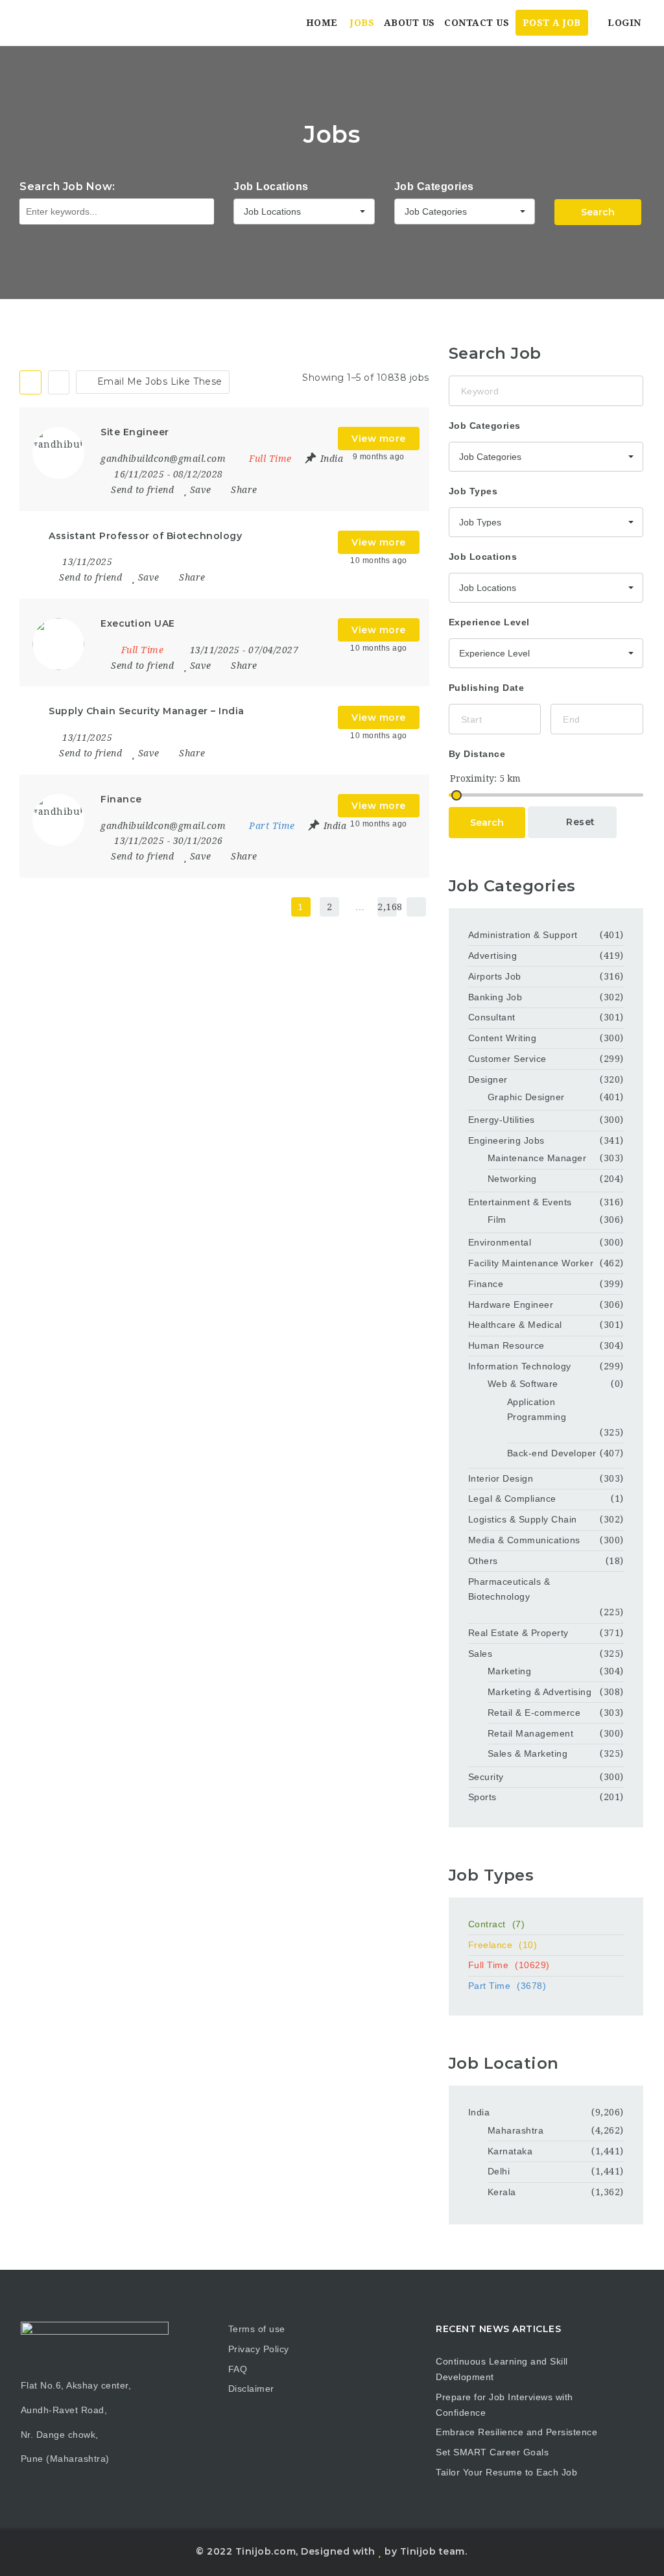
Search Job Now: (67, 187)
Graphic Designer (526, 1097)
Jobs (362, 23)
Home (322, 23)
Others (483, 1561)
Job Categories (434, 187)
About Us (409, 23)
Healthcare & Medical (515, 1325)
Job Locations (271, 187)
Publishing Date (487, 688)
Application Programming (537, 1410)
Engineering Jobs (506, 1140)
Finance (486, 1284)
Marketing (510, 1671)
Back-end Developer (552, 1453)
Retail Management (531, 1733)
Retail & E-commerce (534, 1713)
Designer (488, 1079)
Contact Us (477, 23)
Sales (480, 1654)
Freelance (503, 1945)
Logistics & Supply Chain (523, 1519)
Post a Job (552, 23)
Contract (497, 1924)
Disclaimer (251, 2389)
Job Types (473, 491)
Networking (512, 1179)
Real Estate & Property (518, 1633)
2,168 (387, 907)
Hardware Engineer (511, 1305)
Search (598, 212)
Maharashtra (516, 2130)
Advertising (493, 956)
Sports (482, 1797)
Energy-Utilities (502, 1120)
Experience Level (489, 622)
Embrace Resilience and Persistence (516, 2432)
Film (497, 1220)
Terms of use (257, 2329)
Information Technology (520, 1366)
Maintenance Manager (537, 1158)
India (479, 2112)
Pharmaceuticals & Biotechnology (509, 1589)
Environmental (500, 1242)
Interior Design (501, 1478)
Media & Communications (524, 1540)
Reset (579, 822)
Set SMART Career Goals (492, 2452)
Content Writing (503, 1038)
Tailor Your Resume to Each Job (506, 2472)
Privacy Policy (259, 2349)
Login (623, 23)
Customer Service (507, 1059)
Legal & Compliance (512, 1499)
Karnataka (510, 2151)
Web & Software (523, 1384)
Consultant (492, 1017)
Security (486, 1777)
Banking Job (495, 997)
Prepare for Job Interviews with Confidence (504, 2405)
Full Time (509, 1965)
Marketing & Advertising (540, 1692)
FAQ (238, 2369)
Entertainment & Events (520, 1202)
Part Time (507, 1986)
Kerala (502, 2192)
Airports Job (495, 976)
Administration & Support (523, 935)
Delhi (499, 2171)
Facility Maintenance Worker (531, 1263)
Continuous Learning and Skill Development (502, 2369)
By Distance (477, 754)
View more (379, 439)
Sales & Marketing (528, 1753)
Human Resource (506, 1345)
